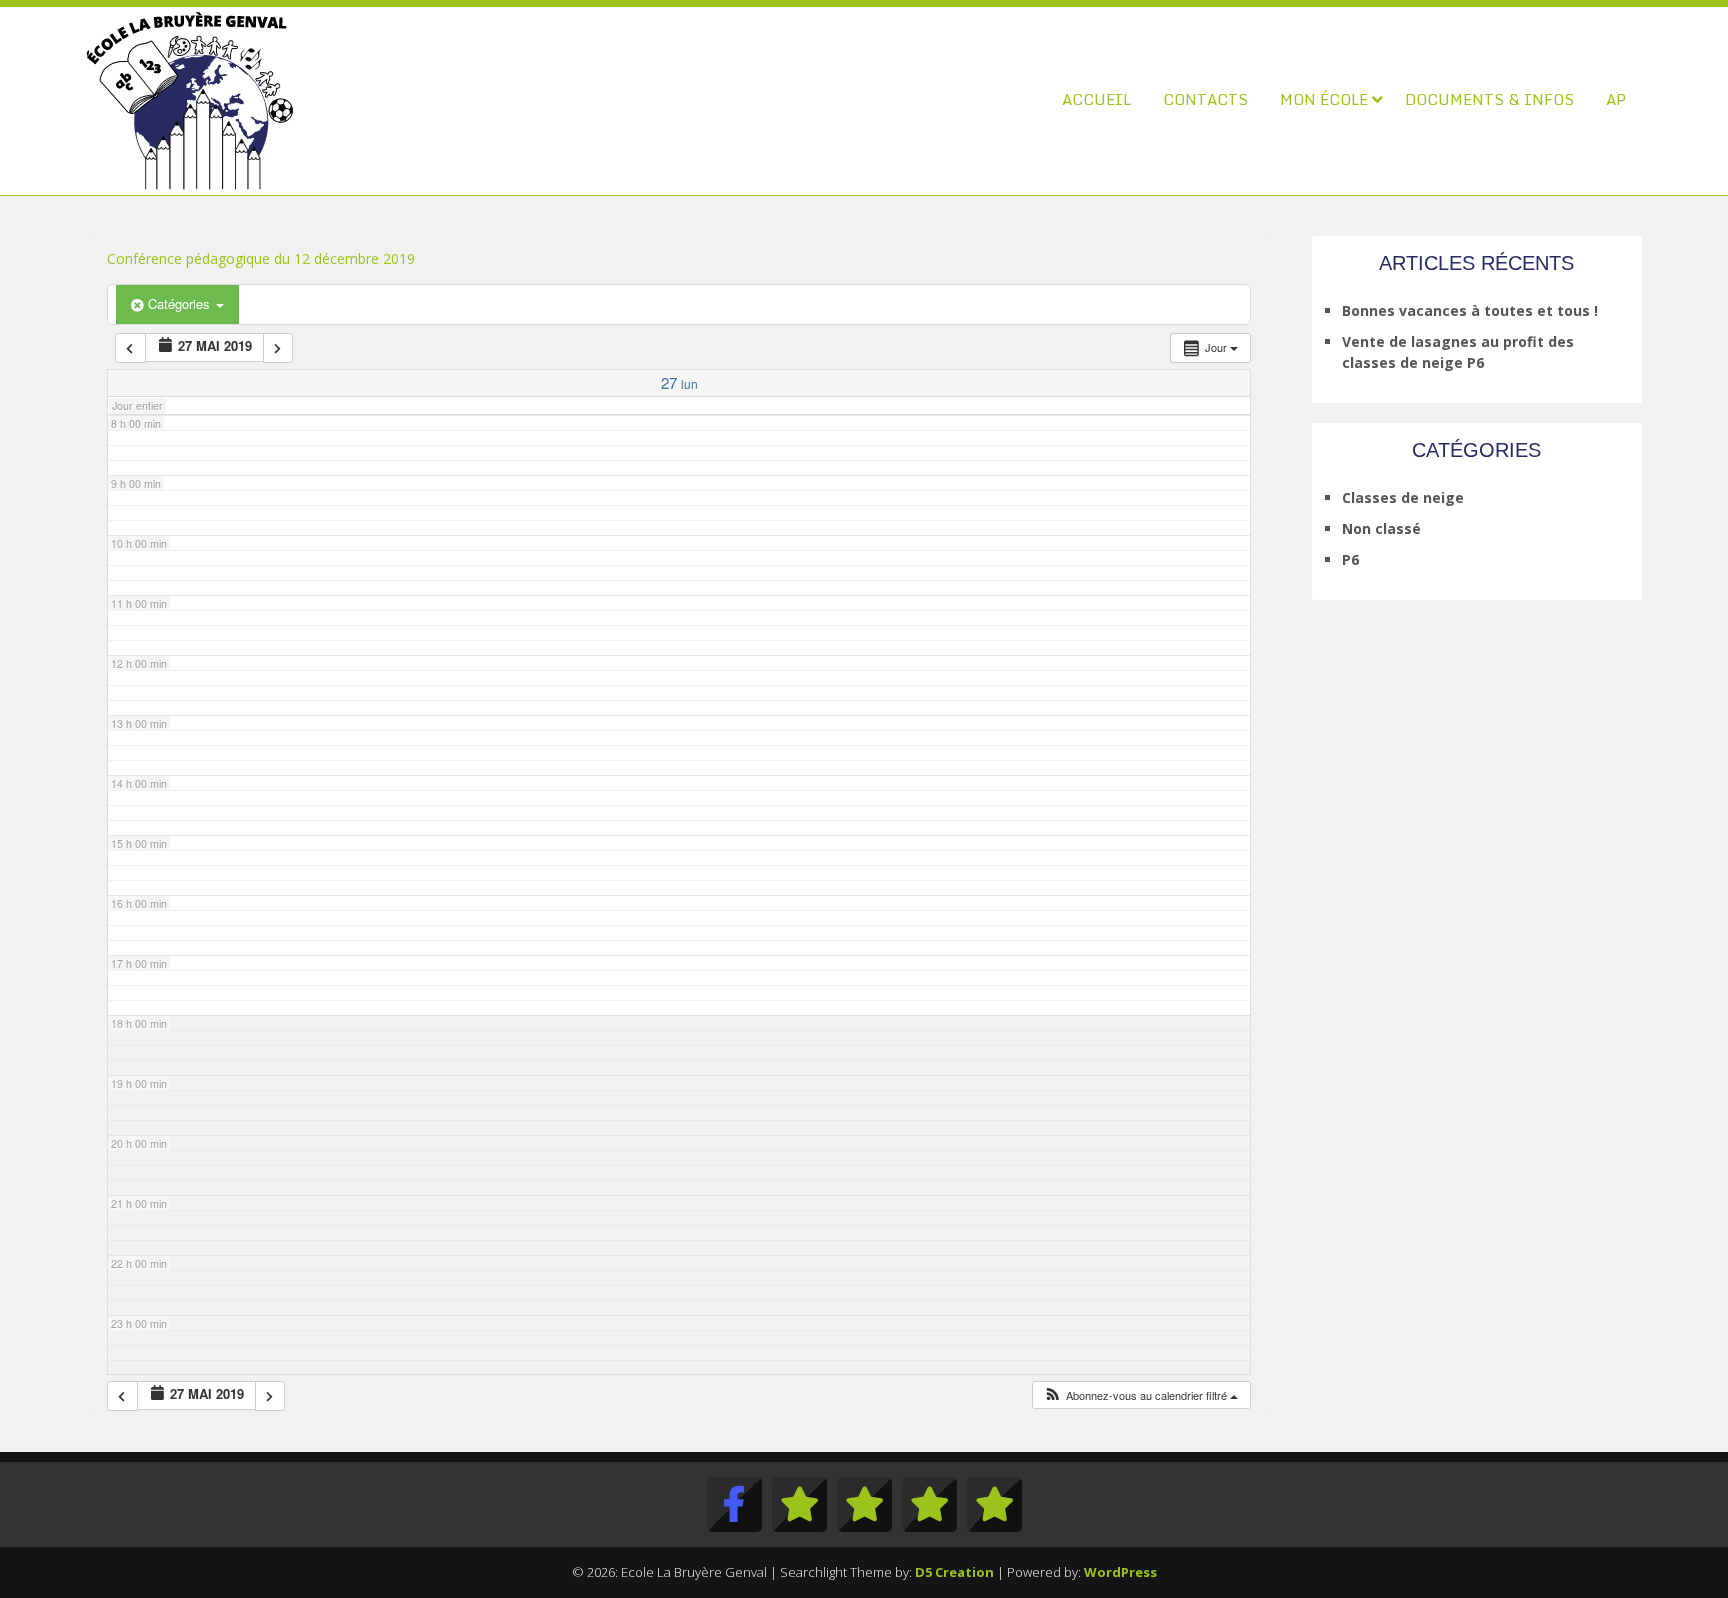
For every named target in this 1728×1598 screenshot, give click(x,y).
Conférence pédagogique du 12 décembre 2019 (261, 258)
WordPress (1120, 1572)
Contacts (1205, 99)
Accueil (1096, 99)
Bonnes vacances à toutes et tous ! (1470, 310)
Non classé (1381, 528)
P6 (1350, 559)
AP (1616, 99)
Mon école (1324, 99)
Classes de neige (1403, 497)
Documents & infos (1489, 99)
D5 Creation (954, 1572)
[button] (1140, 1395)
